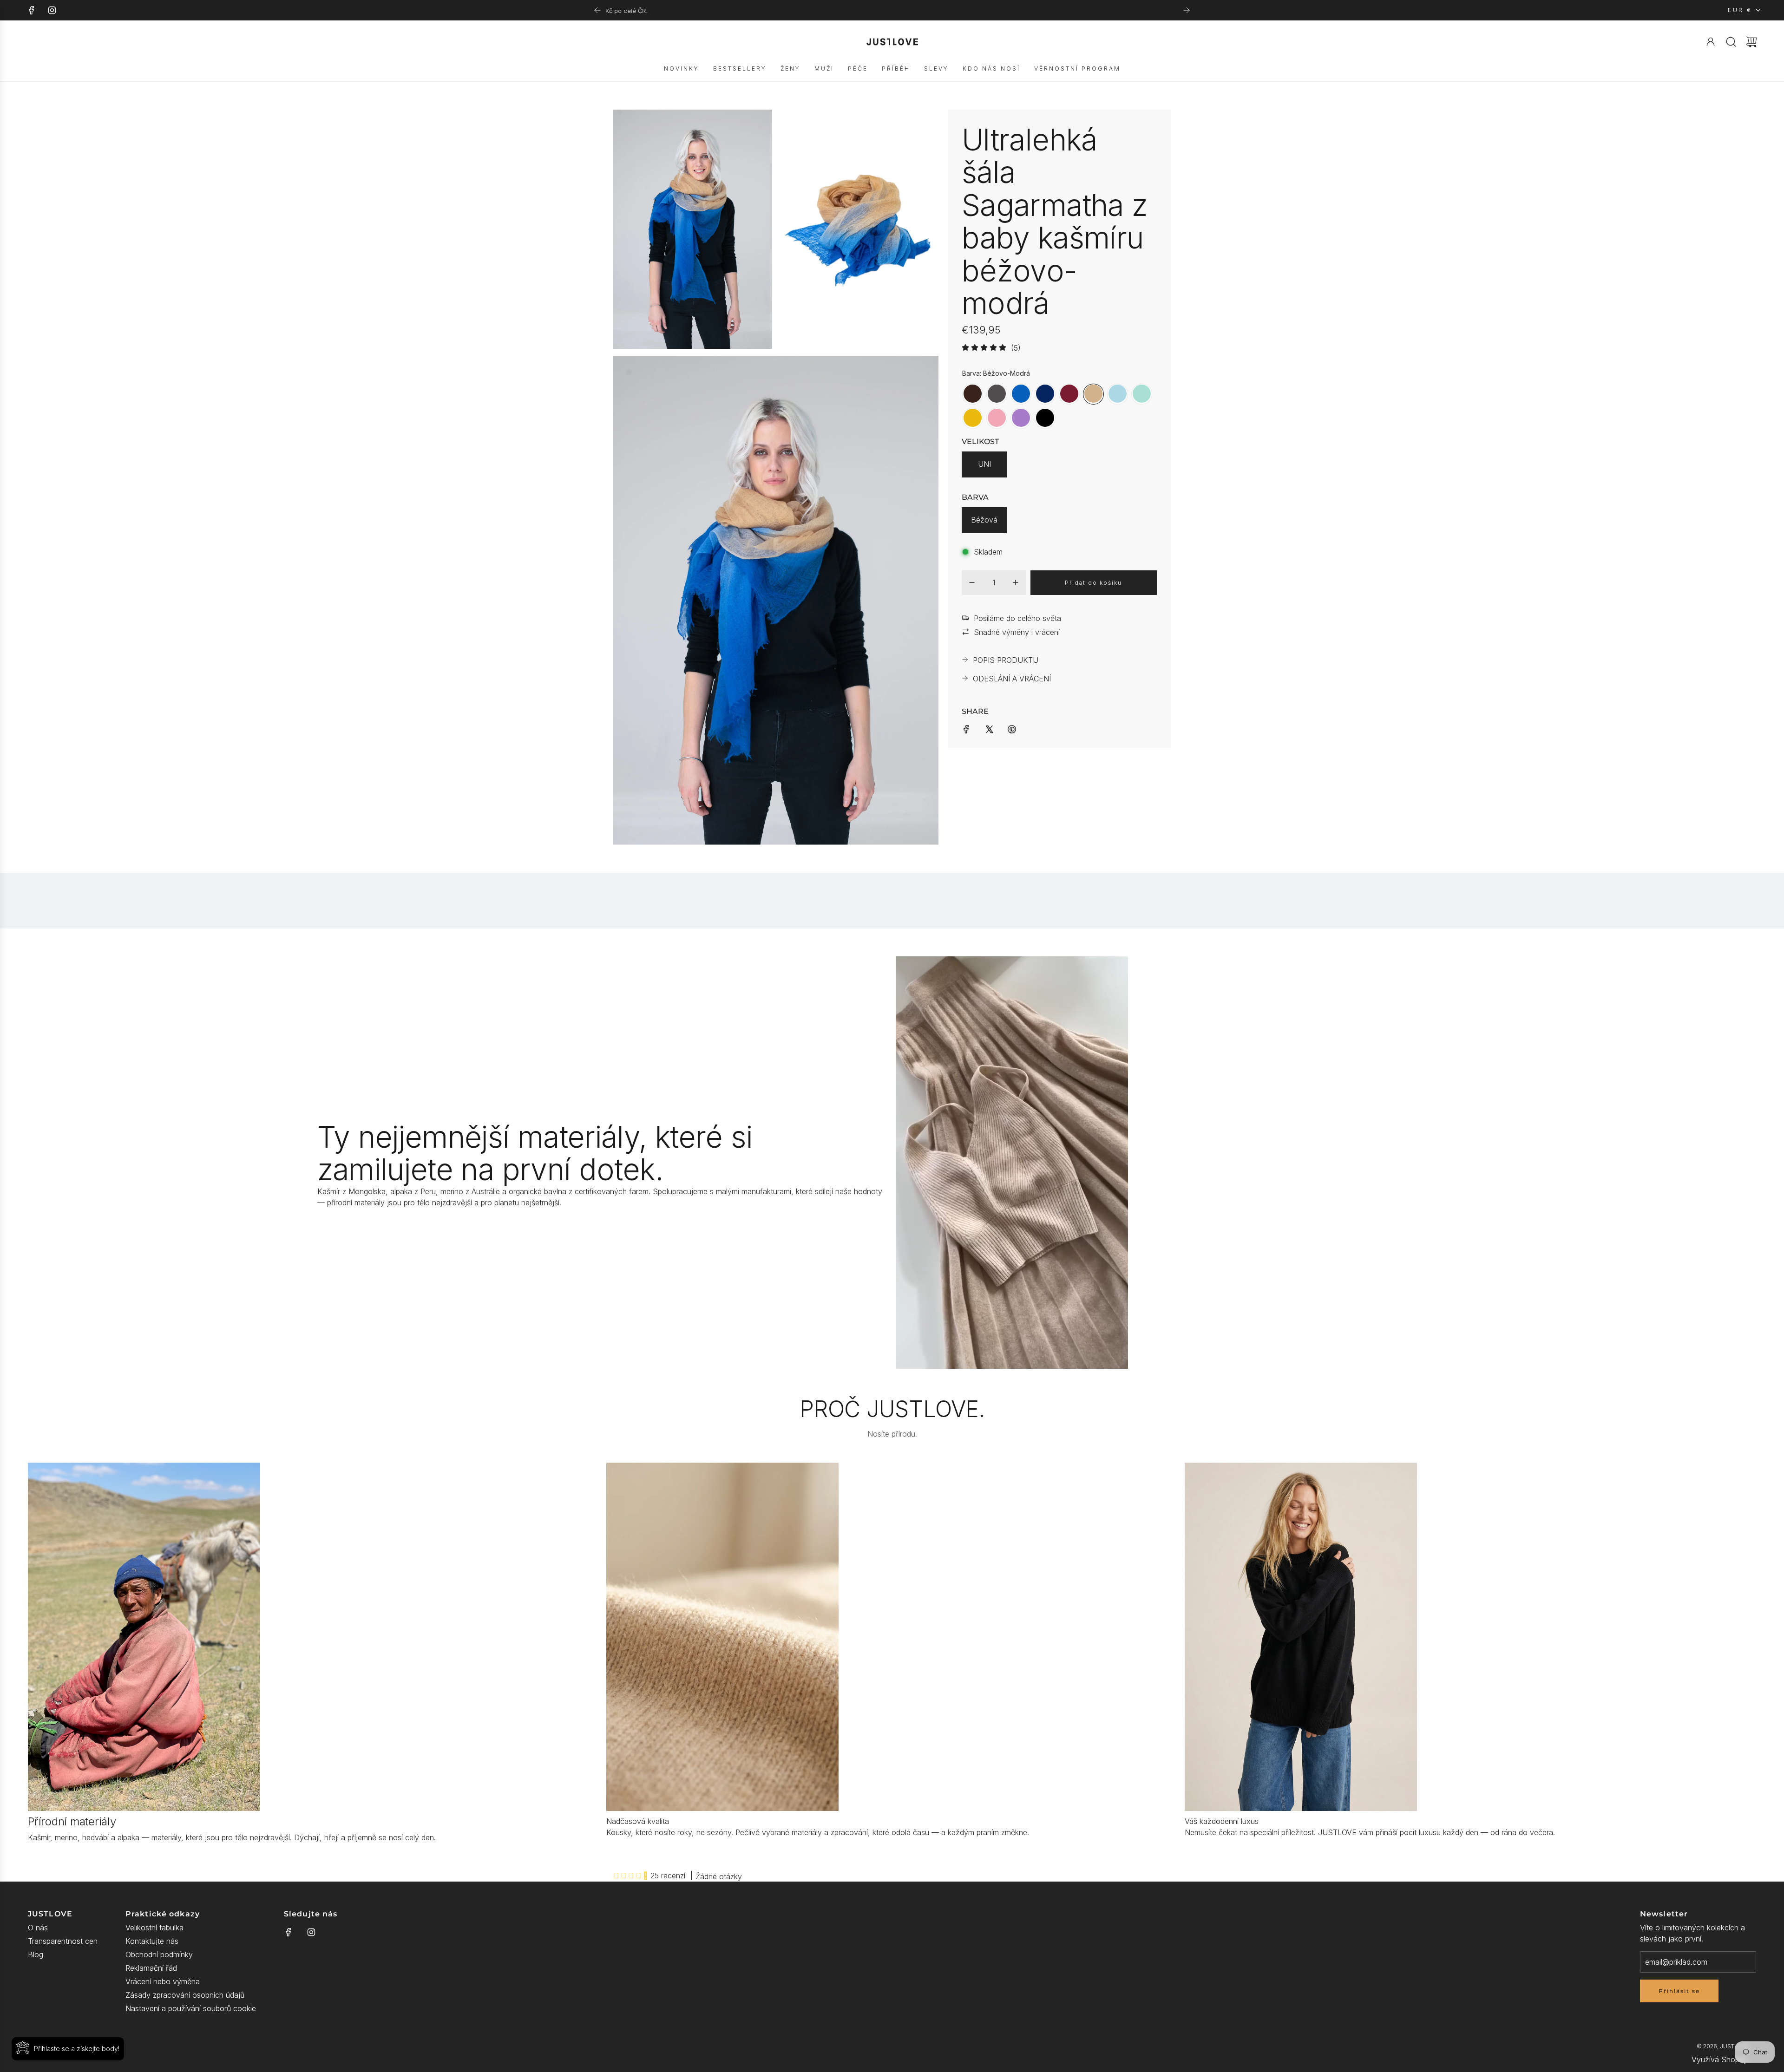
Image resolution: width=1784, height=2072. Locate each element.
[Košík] (1751, 42)
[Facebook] (32, 10)
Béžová (984, 520)
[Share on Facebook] (966, 728)
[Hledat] (1731, 42)
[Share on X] (989, 728)
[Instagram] (52, 10)
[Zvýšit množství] (1016, 582)
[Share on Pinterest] (1012, 728)
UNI (984, 464)
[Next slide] (1187, 10)
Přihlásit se (1679, 1991)
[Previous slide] (597, 10)
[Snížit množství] (972, 582)
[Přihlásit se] (1711, 42)
